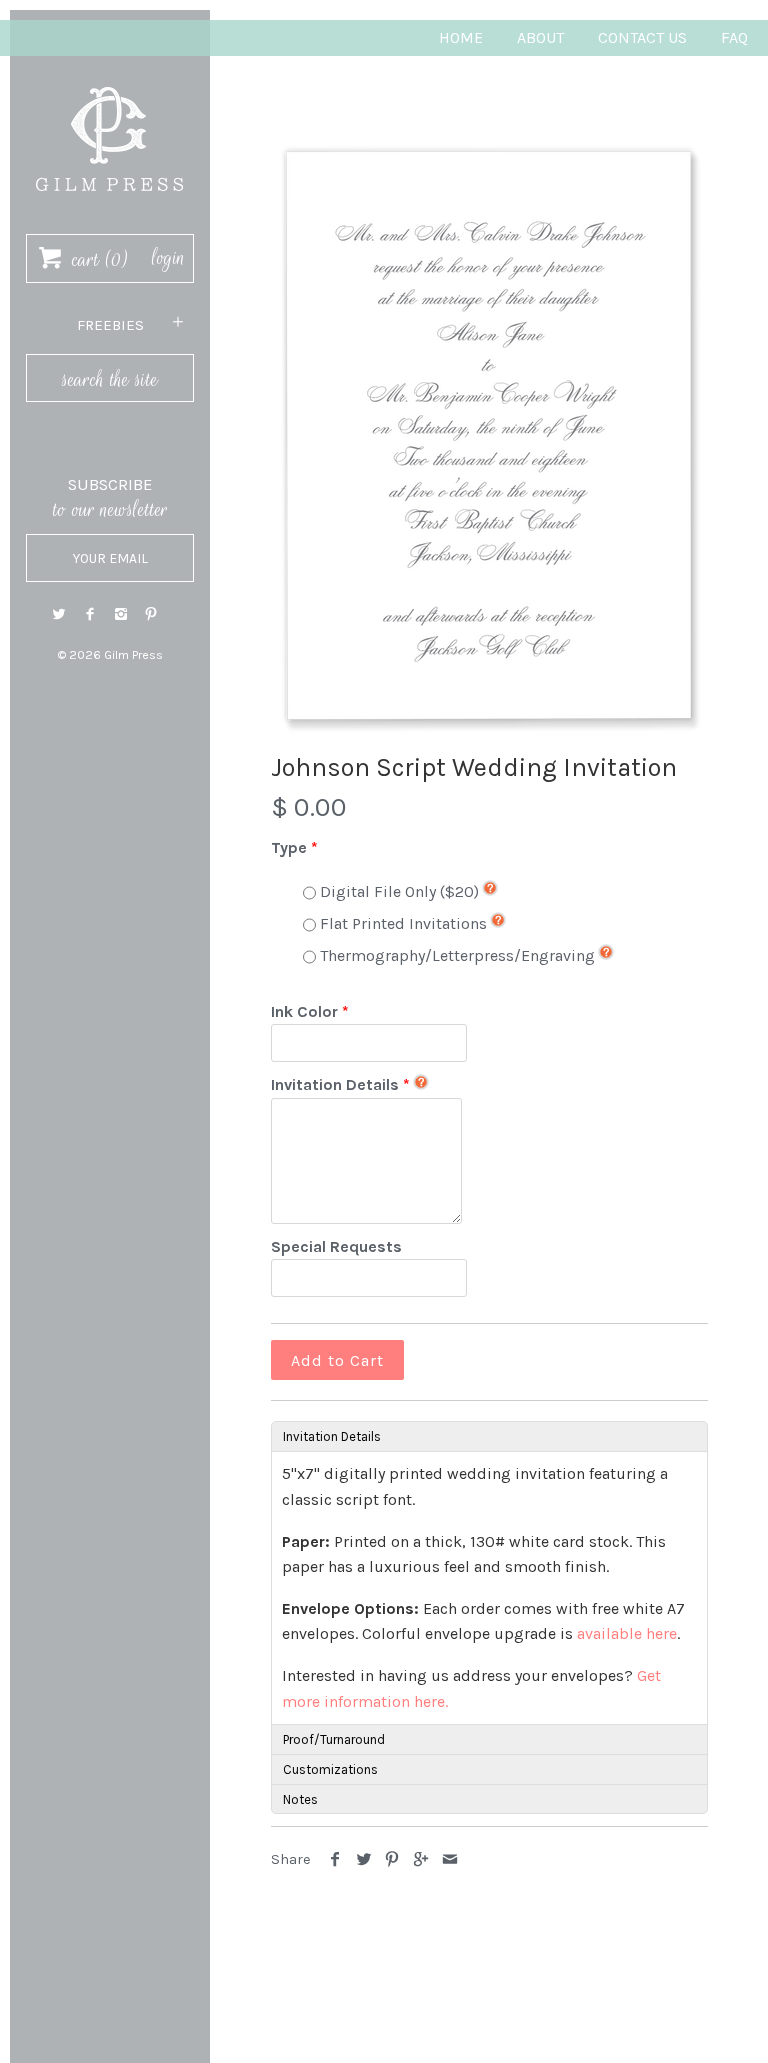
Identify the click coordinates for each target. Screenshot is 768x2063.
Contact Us (642, 37)
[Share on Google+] (421, 1859)
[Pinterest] (151, 614)
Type (289, 847)
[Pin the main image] (392, 1859)
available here (627, 1633)
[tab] (489, 1436)
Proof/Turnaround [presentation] (334, 1739)
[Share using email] (449, 1859)
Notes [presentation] (300, 1799)
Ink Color (304, 1011)
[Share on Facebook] (335, 1859)
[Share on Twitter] (364, 1859)
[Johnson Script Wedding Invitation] (489, 435)
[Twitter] (59, 614)
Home (461, 37)
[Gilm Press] (110, 77)
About (540, 37)
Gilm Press (133, 655)
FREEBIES (110, 325)
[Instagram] (121, 614)
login (168, 258)
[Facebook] (90, 614)
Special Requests (336, 1246)
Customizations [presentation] (330, 1769)
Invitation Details (335, 1084)
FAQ (734, 37)
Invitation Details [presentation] (332, 1436)
